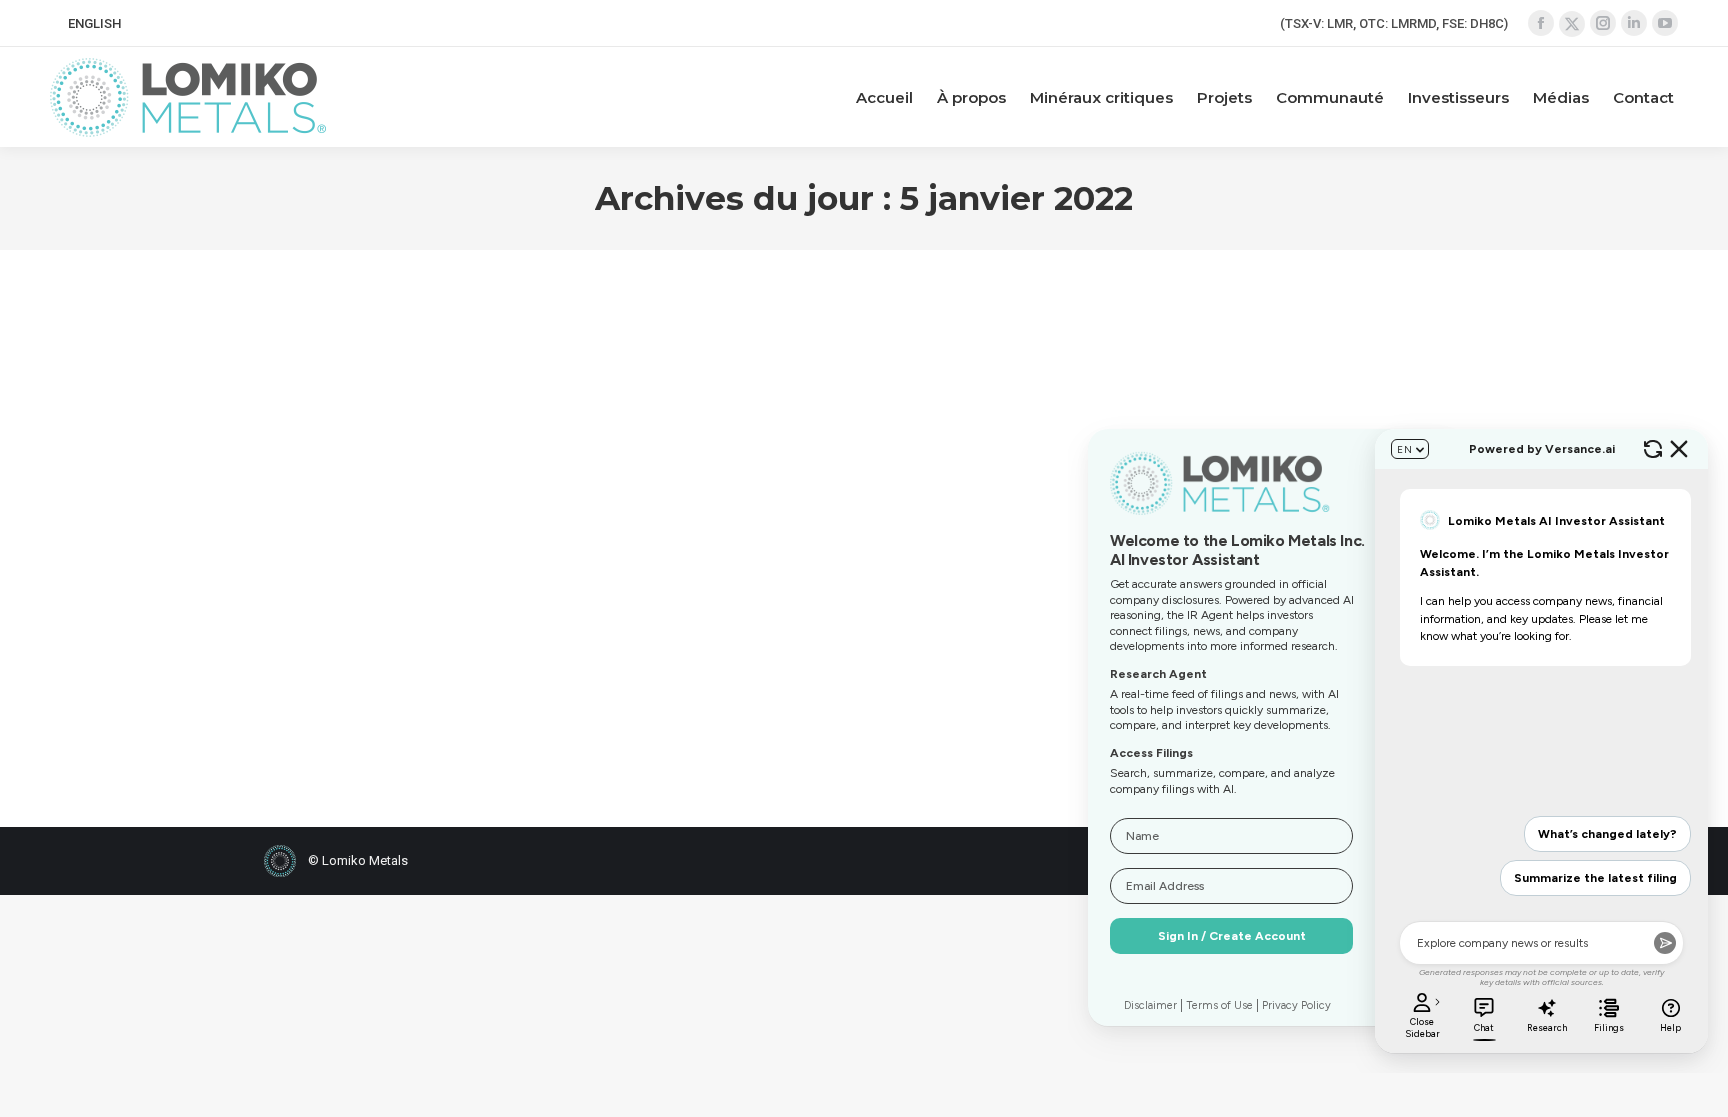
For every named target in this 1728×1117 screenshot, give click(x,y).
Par (448, 538)
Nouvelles (351, 538)
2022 (303, 538)
